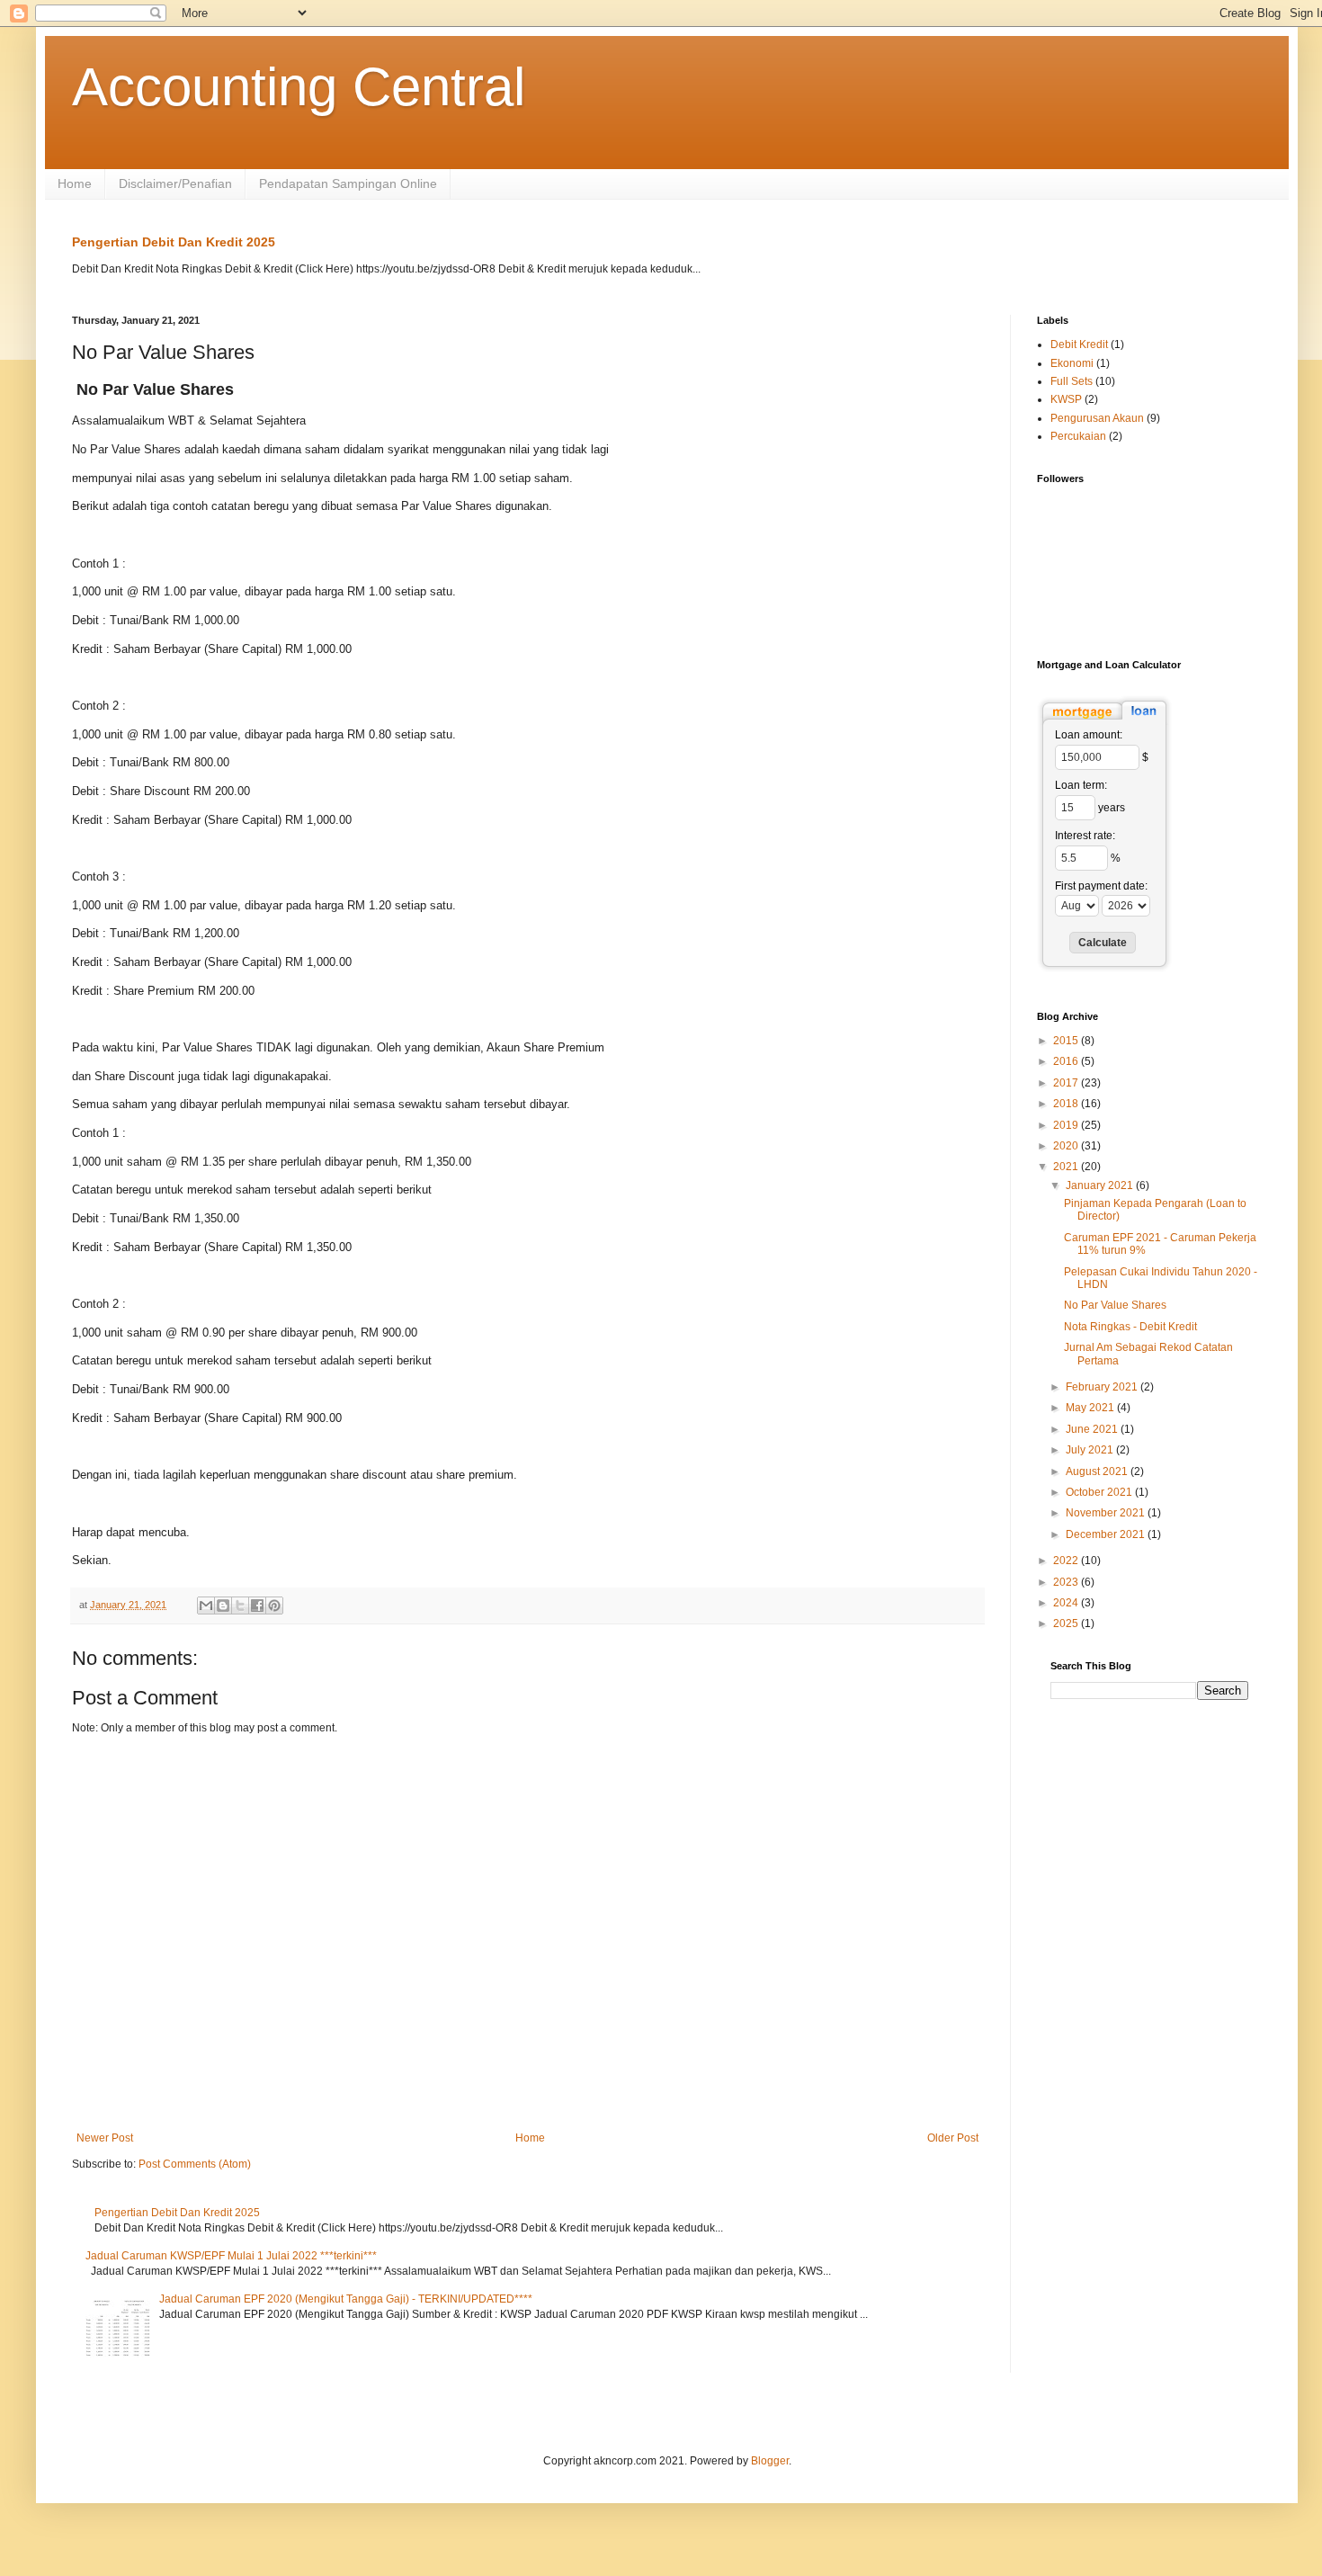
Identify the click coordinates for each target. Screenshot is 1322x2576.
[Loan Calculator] (1104, 721)
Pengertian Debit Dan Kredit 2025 (174, 242)
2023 (1067, 1582)
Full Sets (1072, 381)
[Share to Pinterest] (274, 1606)
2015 (1067, 1041)
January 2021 (1101, 1185)
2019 (1067, 1125)
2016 (1067, 1061)
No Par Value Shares (1115, 1305)
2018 (1067, 1104)
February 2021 (1103, 1387)
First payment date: (1101, 886)
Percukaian (1078, 436)
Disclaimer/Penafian (175, 183)
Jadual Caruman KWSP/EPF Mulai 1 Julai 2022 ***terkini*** (231, 2256)
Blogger (770, 2461)
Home (75, 183)
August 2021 (1098, 1471)
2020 (1067, 1146)
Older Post (953, 2138)
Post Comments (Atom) (195, 2164)
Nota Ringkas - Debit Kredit (1130, 1327)
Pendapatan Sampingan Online (348, 183)
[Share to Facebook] (257, 1606)
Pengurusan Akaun (1097, 418)
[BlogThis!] (223, 1606)
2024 (1067, 1603)
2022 (1067, 1561)
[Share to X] (240, 1606)
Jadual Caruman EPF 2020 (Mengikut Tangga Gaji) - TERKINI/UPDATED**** (346, 2299)
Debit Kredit (1079, 344)
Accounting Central (299, 87)
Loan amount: (1089, 735)
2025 (1067, 1623)
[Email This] (206, 1606)
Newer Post (105, 2138)
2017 (1067, 1083)
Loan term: (1081, 785)
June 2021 (1093, 1429)
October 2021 (1100, 1492)
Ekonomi (1072, 363)
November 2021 (1107, 1513)
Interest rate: (1085, 836)
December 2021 (1107, 1534)
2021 (1067, 1167)
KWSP (1066, 399)
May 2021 (1091, 1408)
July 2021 (1091, 1450)
